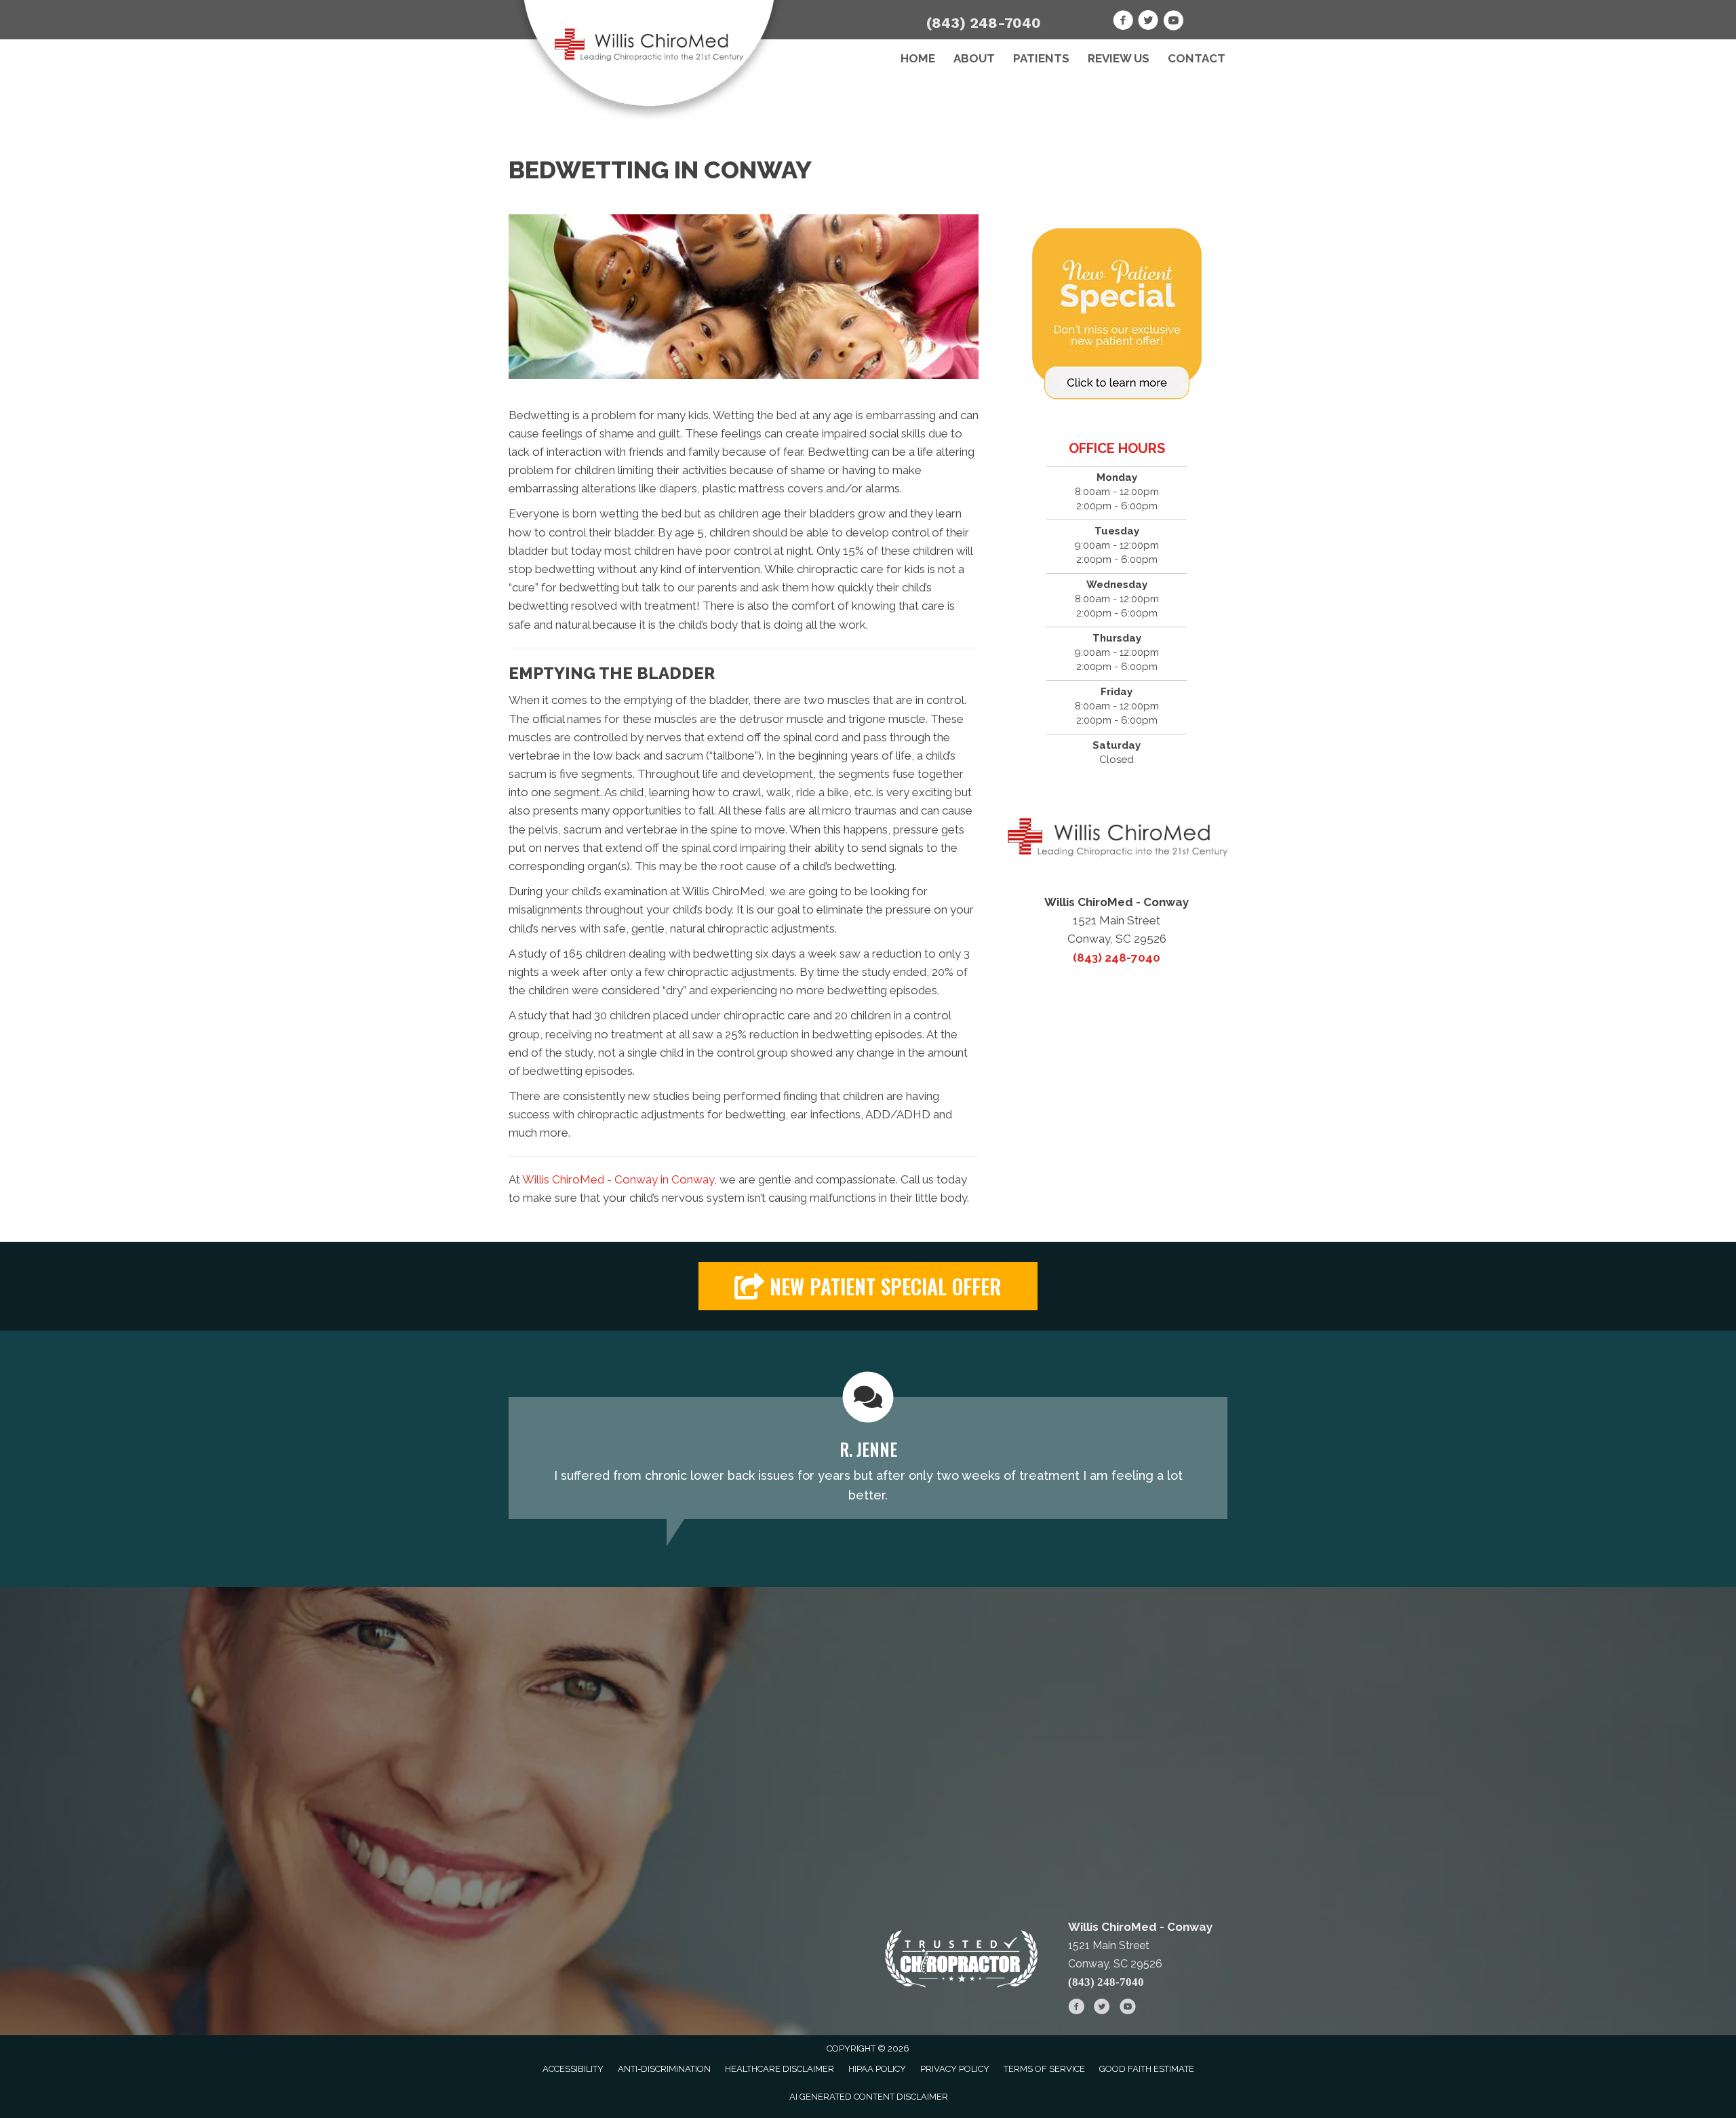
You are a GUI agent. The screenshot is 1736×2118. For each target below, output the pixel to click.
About (974, 58)
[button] (868, 1286)
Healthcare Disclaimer (780, 2069)
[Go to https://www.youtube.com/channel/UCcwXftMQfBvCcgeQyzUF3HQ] (1173, 22)
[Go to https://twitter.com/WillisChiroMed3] (1148, 22)
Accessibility (573, 2069)
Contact (1197, 58)
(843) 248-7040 (984, 23)
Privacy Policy (955, 2069)
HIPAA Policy (877, 2069)
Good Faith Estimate (1147, 2069)
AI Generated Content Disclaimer (869, 2097)
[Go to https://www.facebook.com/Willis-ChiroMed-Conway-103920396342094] (1123, 22)
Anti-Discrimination (664, 2069)
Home (918, 58)
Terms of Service (1044, 2069)
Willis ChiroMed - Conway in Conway (618, 1179)
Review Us (1119, 58)
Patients (1041, 58)
